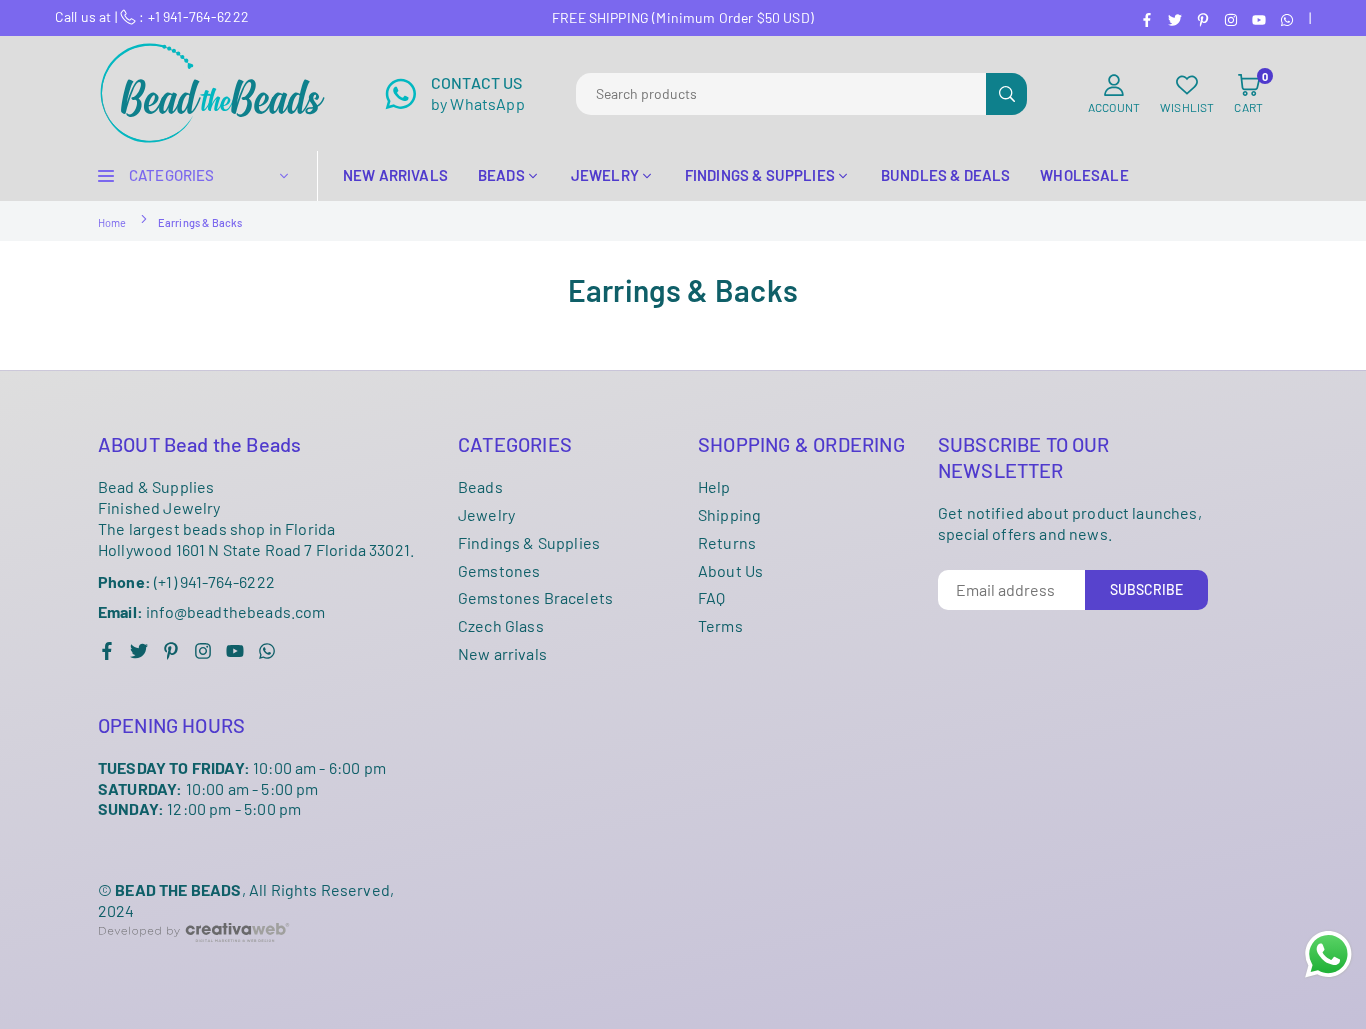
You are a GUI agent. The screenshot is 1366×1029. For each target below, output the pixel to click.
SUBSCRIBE (1146, 589)
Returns (727, 542)
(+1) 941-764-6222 (186, 581)
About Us (730, 570)
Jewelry (486, 514)
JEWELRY (605, 175)
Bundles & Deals (945, 175)
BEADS (501, 175)
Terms (720, 625)
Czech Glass (501, 625)
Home (112, 222)
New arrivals (502, 653)
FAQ (711, 597)
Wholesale (1084, 175)
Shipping (729, 514)
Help (714, 486)
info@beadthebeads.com (212, 612)
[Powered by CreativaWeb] (194, 957)
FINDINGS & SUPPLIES (760, 175)
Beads (480, 486)
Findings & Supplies (529, 542)
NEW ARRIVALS (395, 175)
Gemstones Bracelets (535, 597)
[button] (1248, 94)
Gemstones (499, 570)
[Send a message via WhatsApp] (1328, 954)
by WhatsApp (478, 93)
